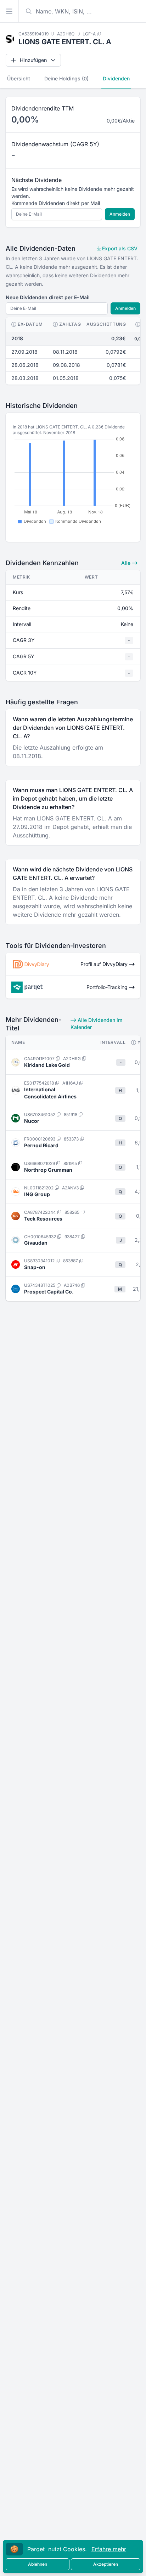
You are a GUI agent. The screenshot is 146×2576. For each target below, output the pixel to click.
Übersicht (19, 78)
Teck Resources (43, 1219)
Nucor (32, 1121)
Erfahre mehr (109, 2549)
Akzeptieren (106, 2564)
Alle (127, 563)
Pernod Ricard (41, 1145)
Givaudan (36, 1243)
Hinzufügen (33, 60)
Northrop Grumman (48, 1170)
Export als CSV (119, 248)
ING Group (37, 1194)
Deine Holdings (66, 78)
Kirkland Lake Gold (47, 1065)
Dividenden (116, 78)
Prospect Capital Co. (49, 1292)
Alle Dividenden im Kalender (96, 1023)
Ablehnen (38, 2564)
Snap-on (35, 1267)
